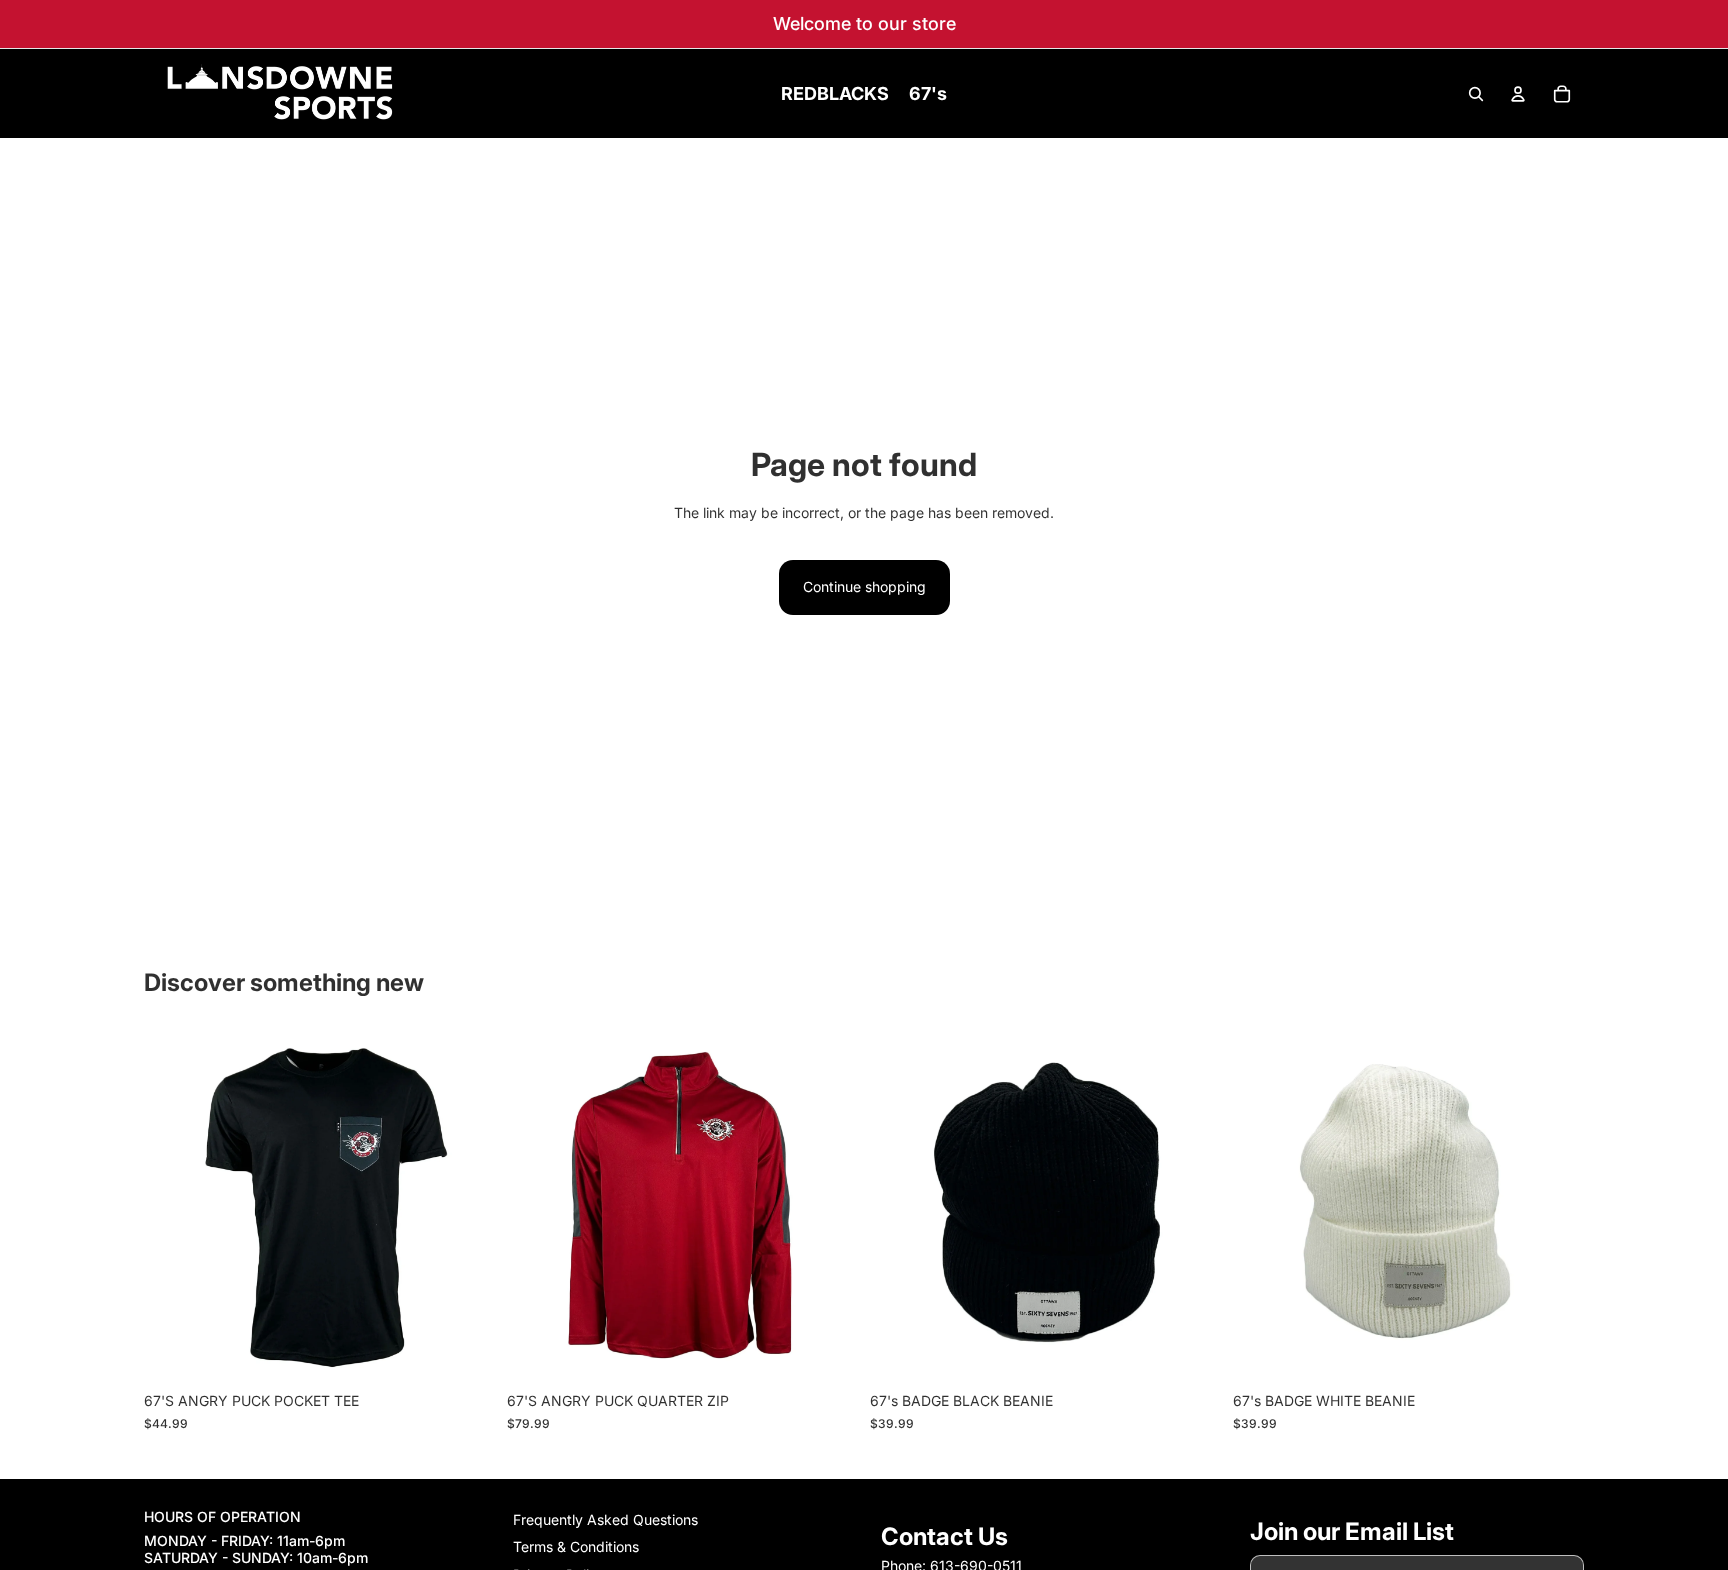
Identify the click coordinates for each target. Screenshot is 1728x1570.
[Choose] (464, 1352)
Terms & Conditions (576, 1547)
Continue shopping (864, 586)
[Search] (1476, 94)
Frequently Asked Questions (605, 1519)
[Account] (1518, 94)
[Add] (1190, 1352)
